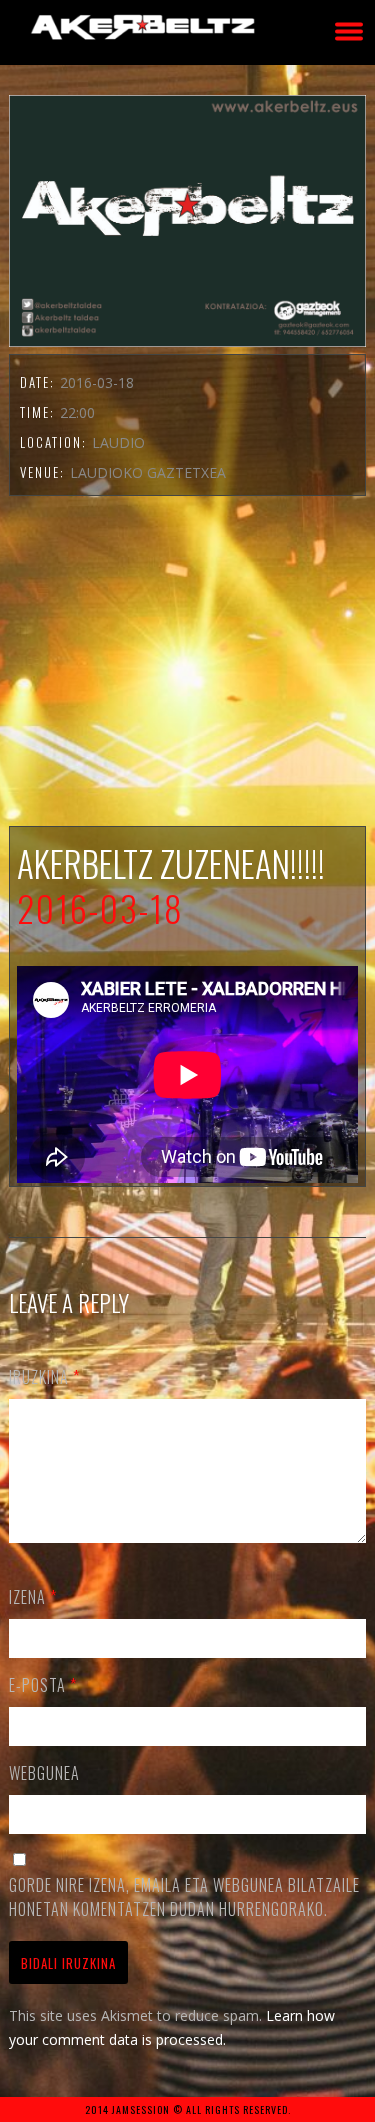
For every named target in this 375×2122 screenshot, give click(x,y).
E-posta (43, 1685)
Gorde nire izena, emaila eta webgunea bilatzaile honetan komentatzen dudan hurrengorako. (184, 1897)
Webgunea (44, 1773)
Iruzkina (44, 1377)
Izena (33, 1597)
